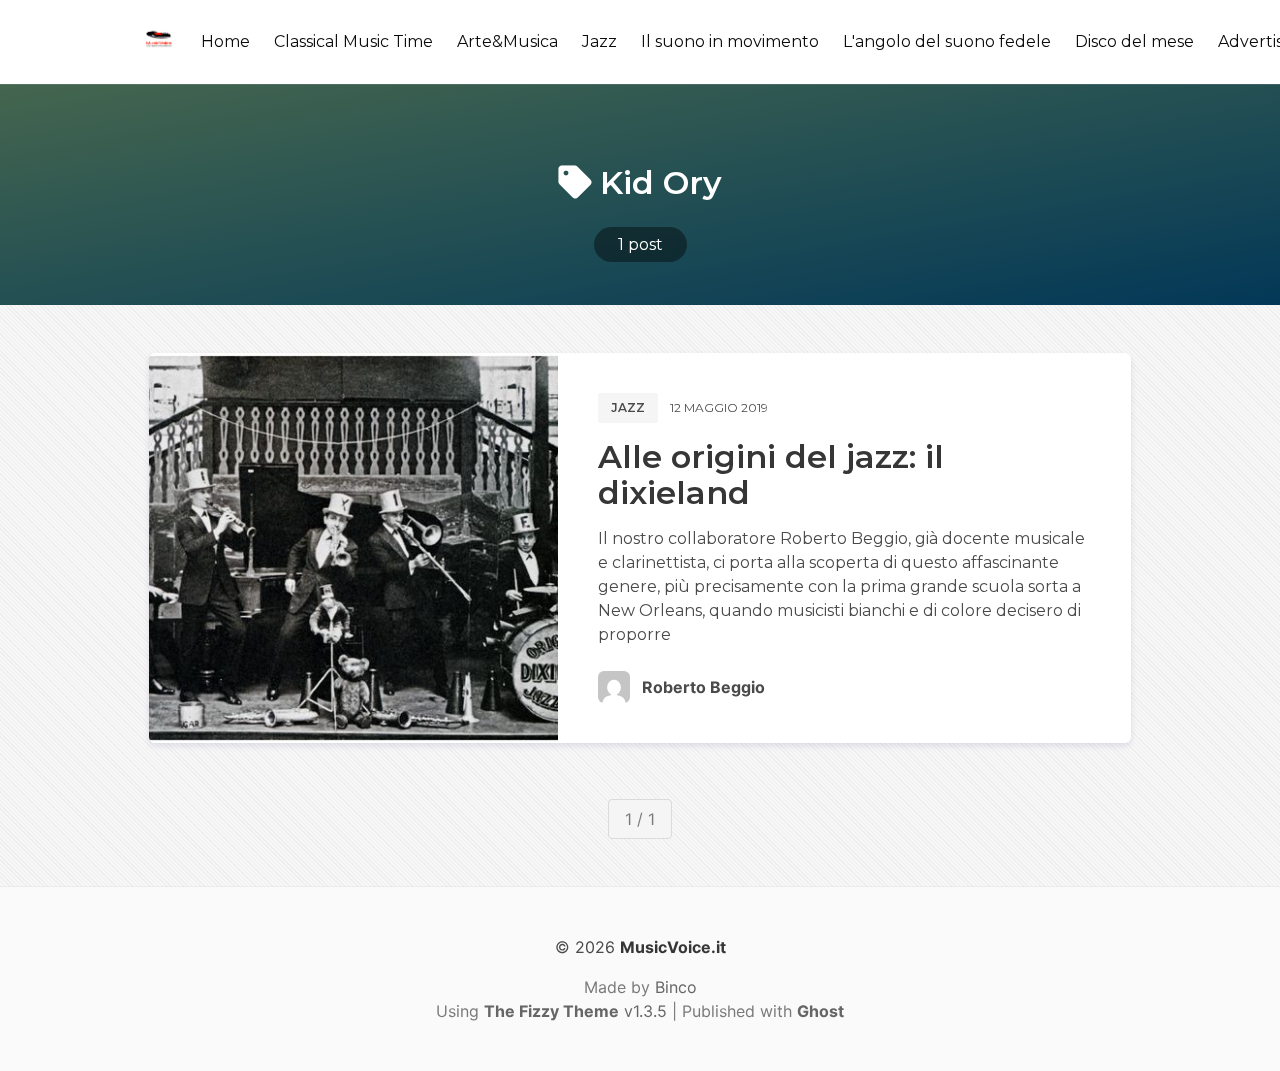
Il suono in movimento (730, 41)
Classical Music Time (353, 41)
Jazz (599, 41)
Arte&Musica (507, 41)
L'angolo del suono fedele (947, 41)
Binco (676, 987)
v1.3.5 (575, 1011)
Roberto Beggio (703, 687)
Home (225, 41)
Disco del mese (1134, 41)
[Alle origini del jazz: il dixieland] (353, 548)
